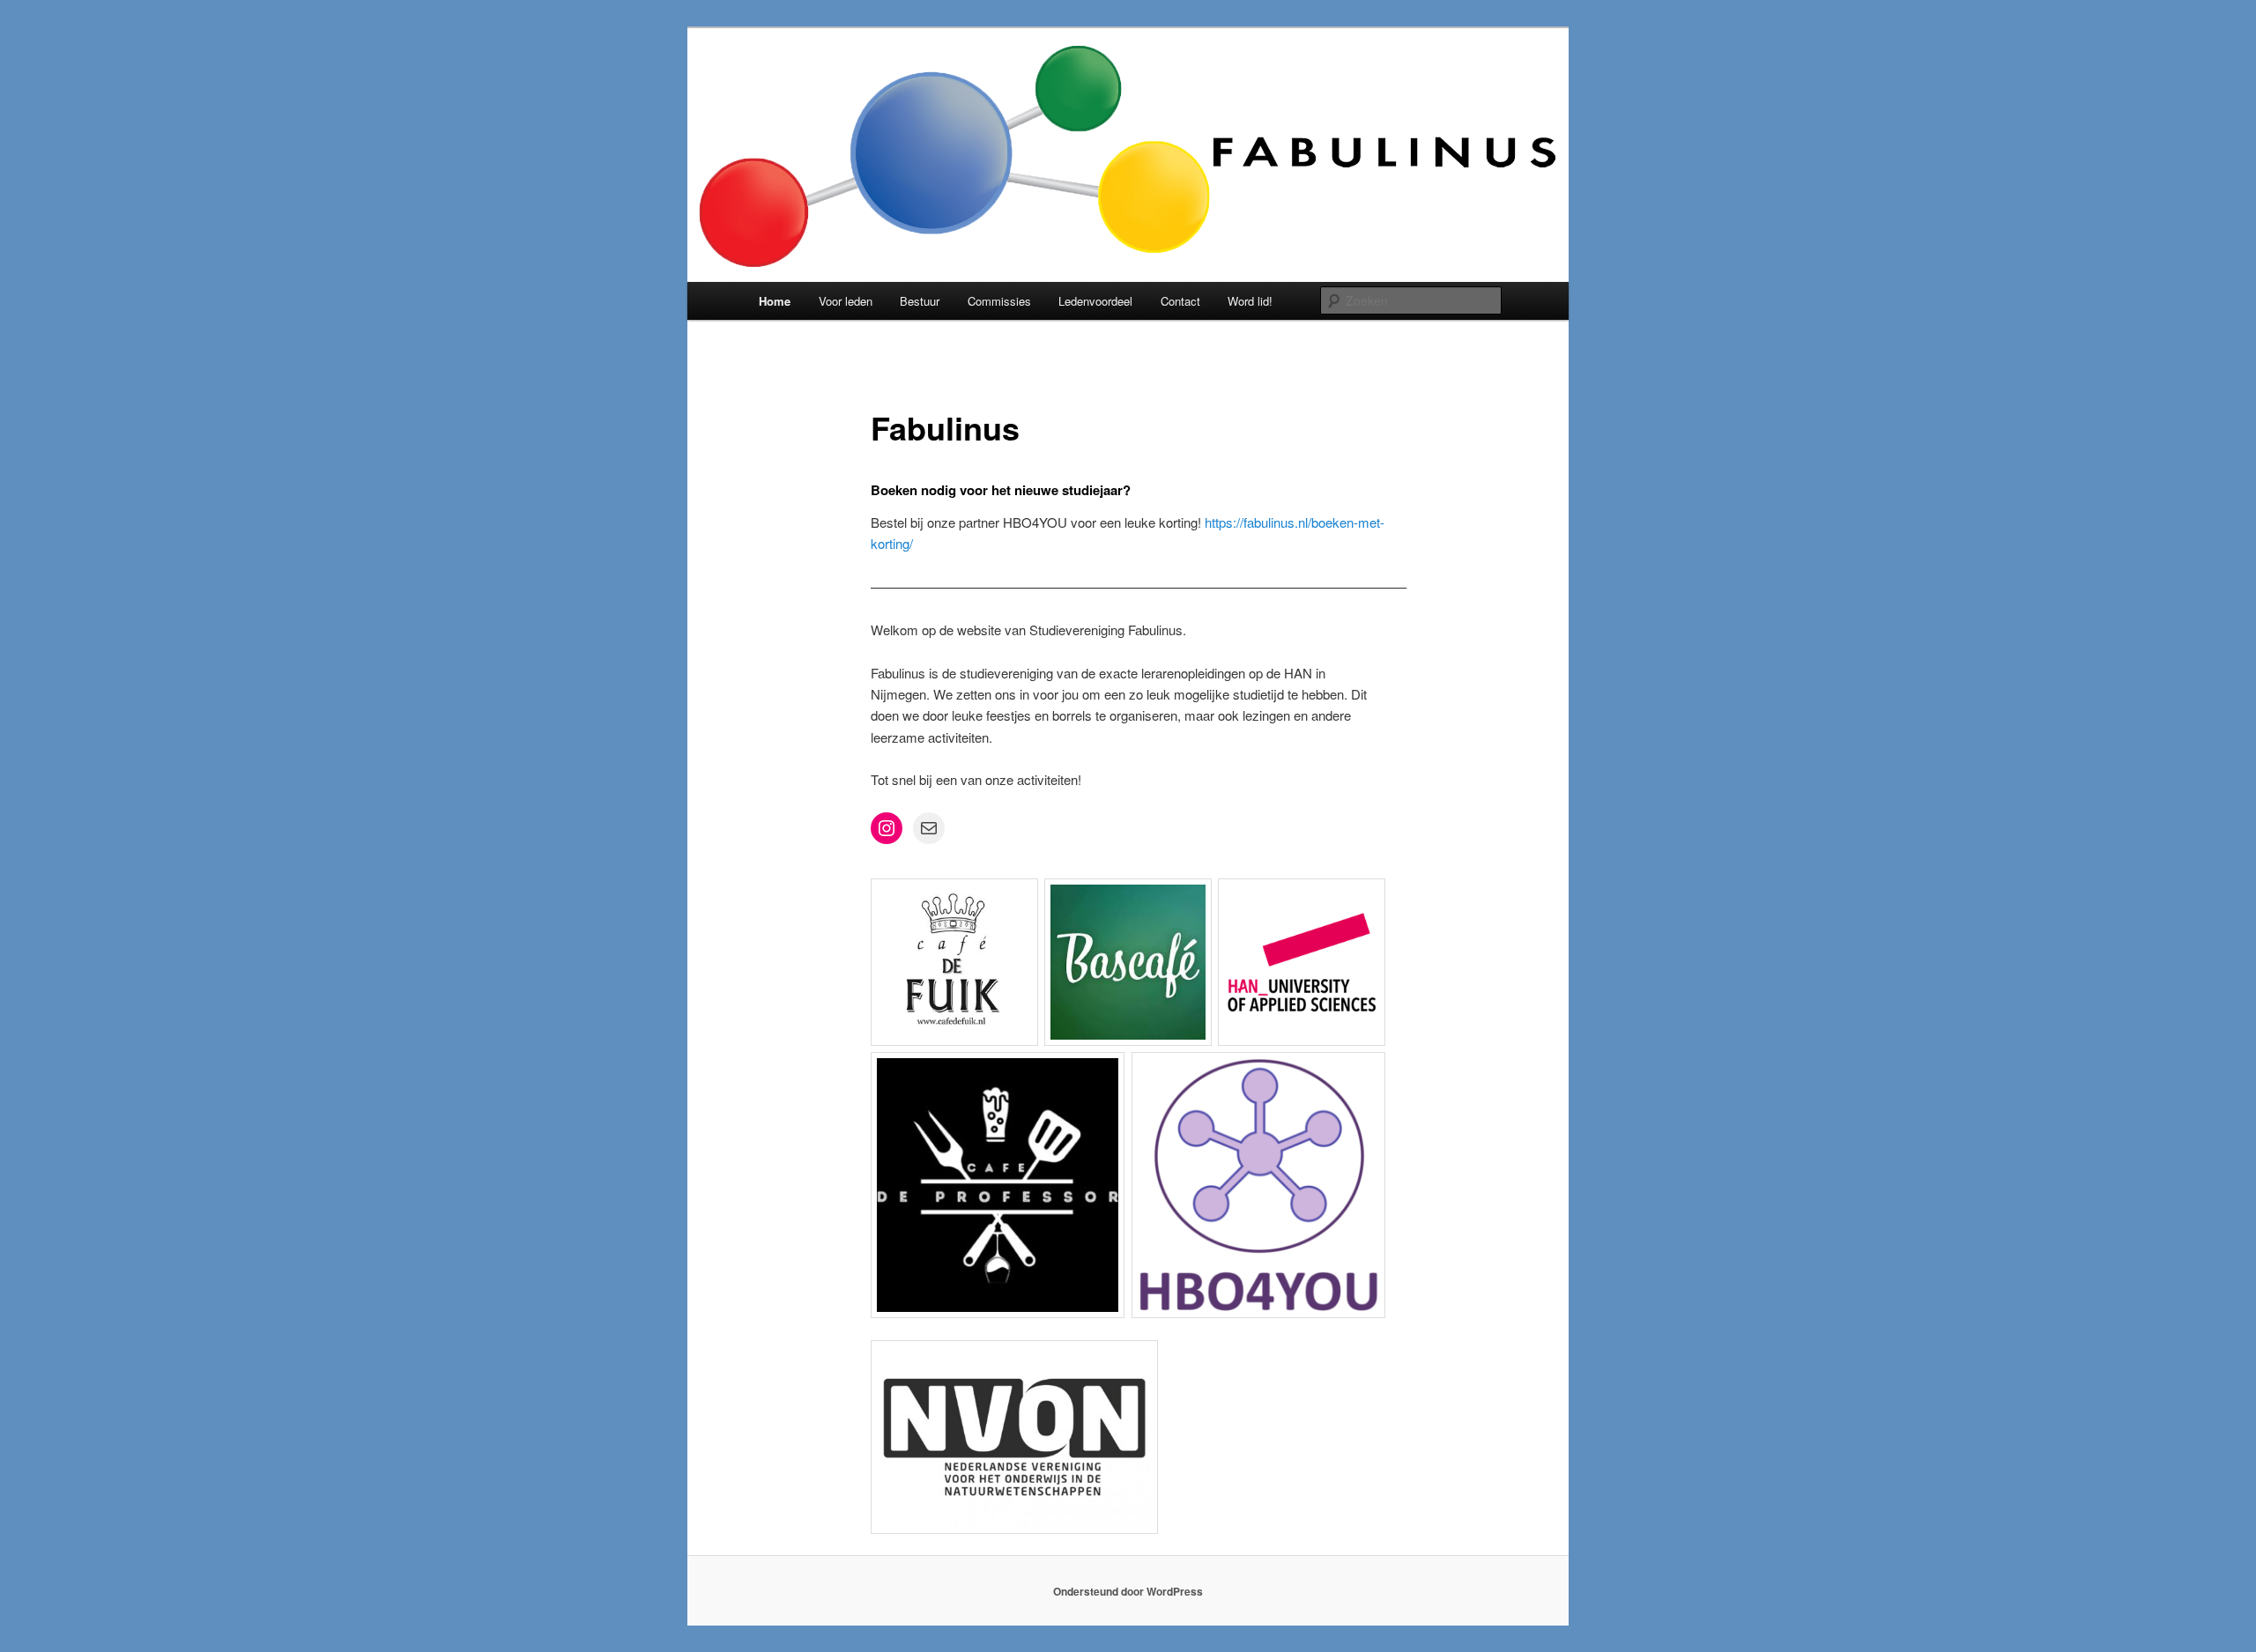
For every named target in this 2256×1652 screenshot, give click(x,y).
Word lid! (1250, 301)
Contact (1180, 301)
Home (775, 301)
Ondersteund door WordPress (1128, 1591)
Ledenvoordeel (1095, 301)
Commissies (999, 301)
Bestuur (920, 301)
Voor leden (846, 301)
